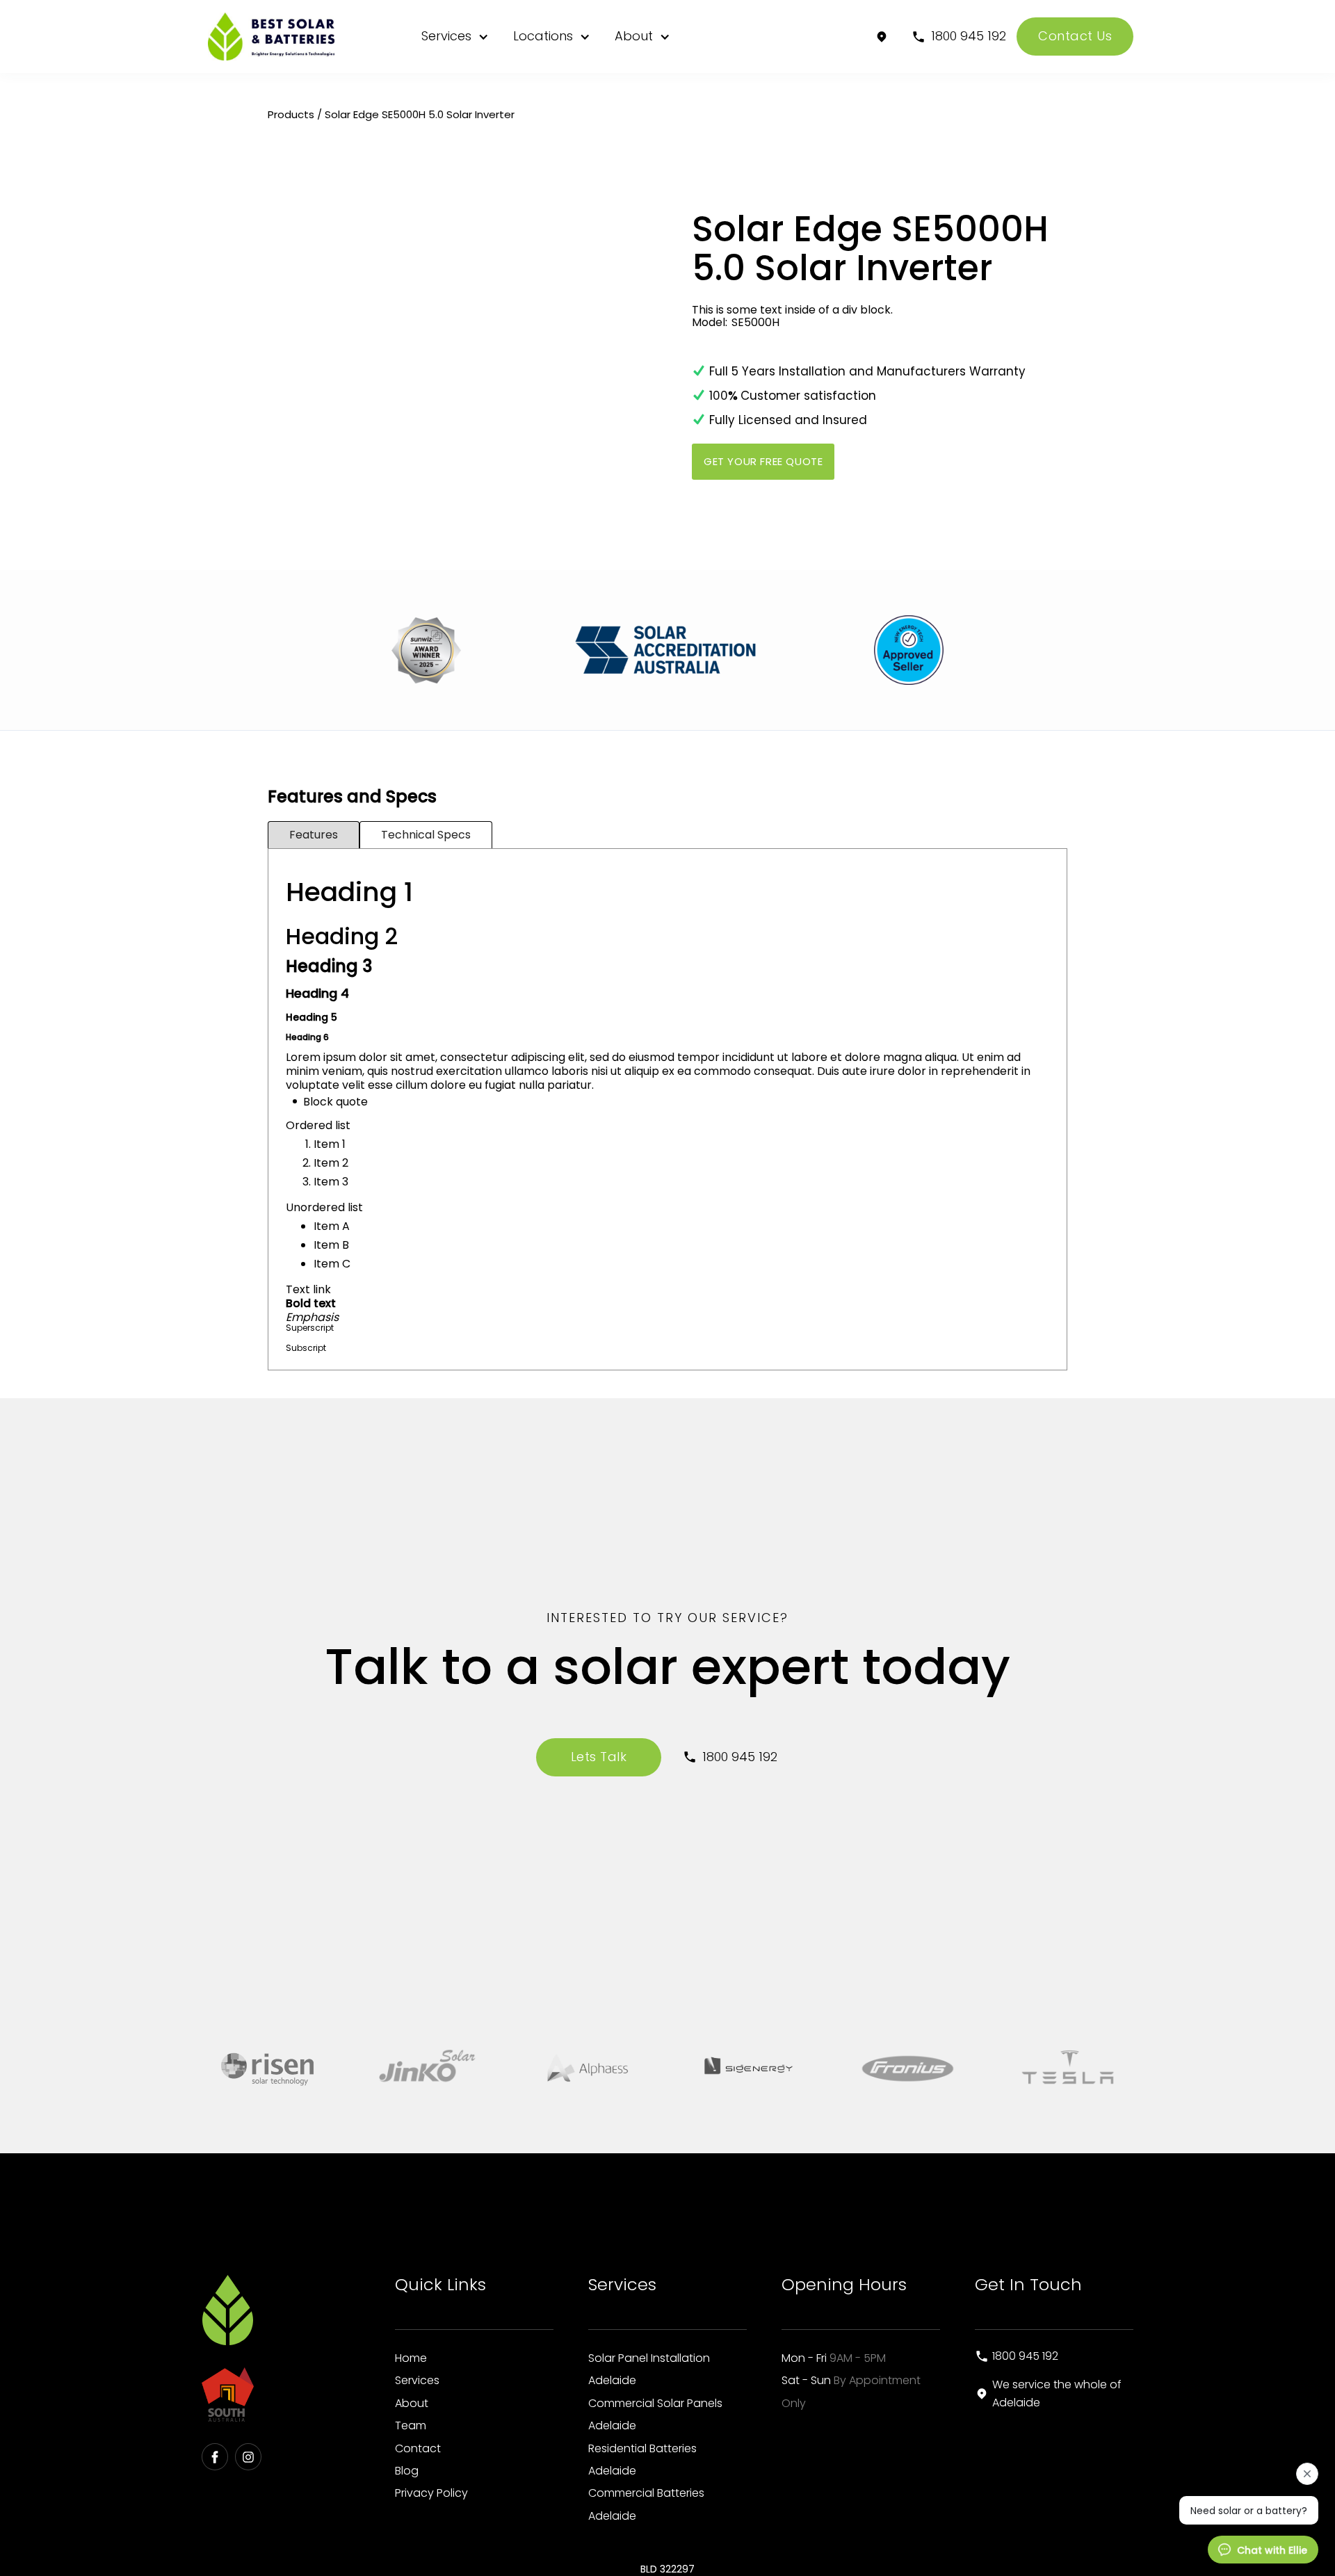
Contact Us (1075, 36)
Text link (308, 1289)
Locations (543, 36)
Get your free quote (763, 461)
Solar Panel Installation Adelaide (649, 2369)
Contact (418, 2448)
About (634, 36)
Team (411, 2425)
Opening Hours (844, 2284)
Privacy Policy (431, 2493)
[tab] (314, 835)
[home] (277, 37)
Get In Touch (1028, 2284)
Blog (407, 2471)
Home (411, 2358)
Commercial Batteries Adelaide (646, 2504)
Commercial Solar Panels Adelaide (655, 2414)
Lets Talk (599, 1757)
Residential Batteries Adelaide (642, 2460)
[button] (453, 37)
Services (446, 36)
